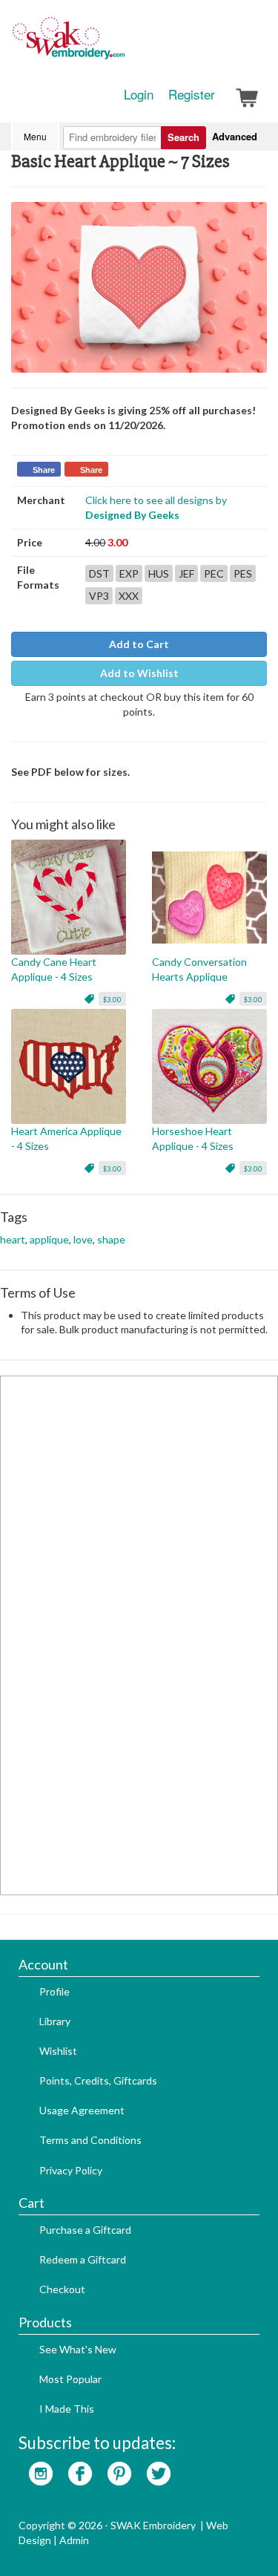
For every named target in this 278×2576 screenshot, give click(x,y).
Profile (54, 1991)
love (83, 1239)
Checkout (62, 2289)
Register (192, 94)
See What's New (78, 2349)
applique (49, 1239)
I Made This (67, 2409)
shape (111, 1239)
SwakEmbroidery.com (122, 45)
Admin (74, 2540)
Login (139, 94)
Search (183, 137)
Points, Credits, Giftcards (98, 2080)
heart (13, 1239)
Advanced (235, 136)
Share (44, 470)
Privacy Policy (71, 2170)
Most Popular (70, 2379)
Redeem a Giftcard (83, 2259)
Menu (35, 136)
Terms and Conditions (90, 2140)
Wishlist (58, 2051)
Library (55, 2021)
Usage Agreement (82, 2110)
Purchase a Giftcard (85, 2230)
